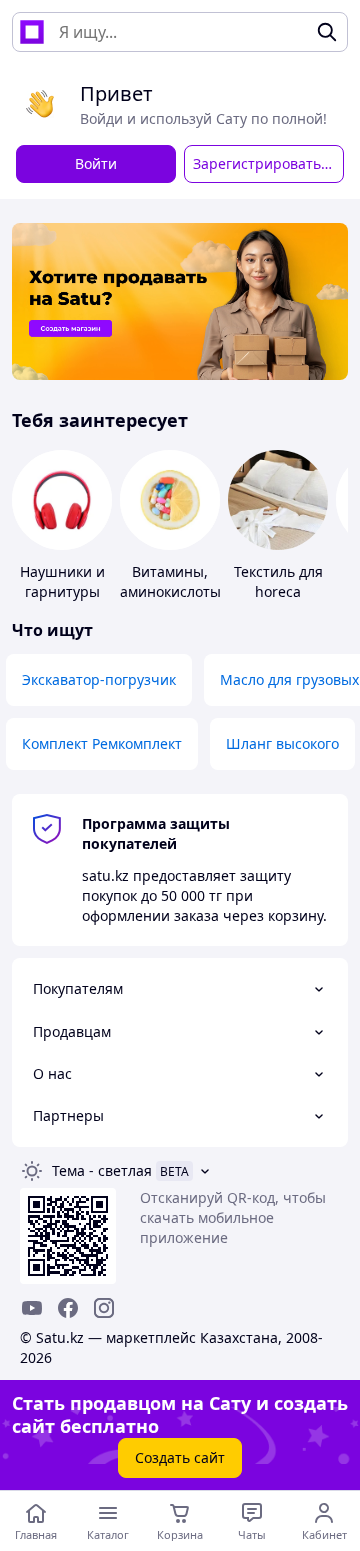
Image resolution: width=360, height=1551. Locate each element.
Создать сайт (180, 1457)
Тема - (102, 1170)
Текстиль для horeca (278, 581)
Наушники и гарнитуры (62, 581)
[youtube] (32, 1308)
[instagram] (104, 1308)
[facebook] (68, 1308)
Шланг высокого (282, 743)
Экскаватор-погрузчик (99, 679)
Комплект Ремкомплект (102, 743)
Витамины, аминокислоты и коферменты (170, 591)
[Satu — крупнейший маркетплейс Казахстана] (32, 32)
